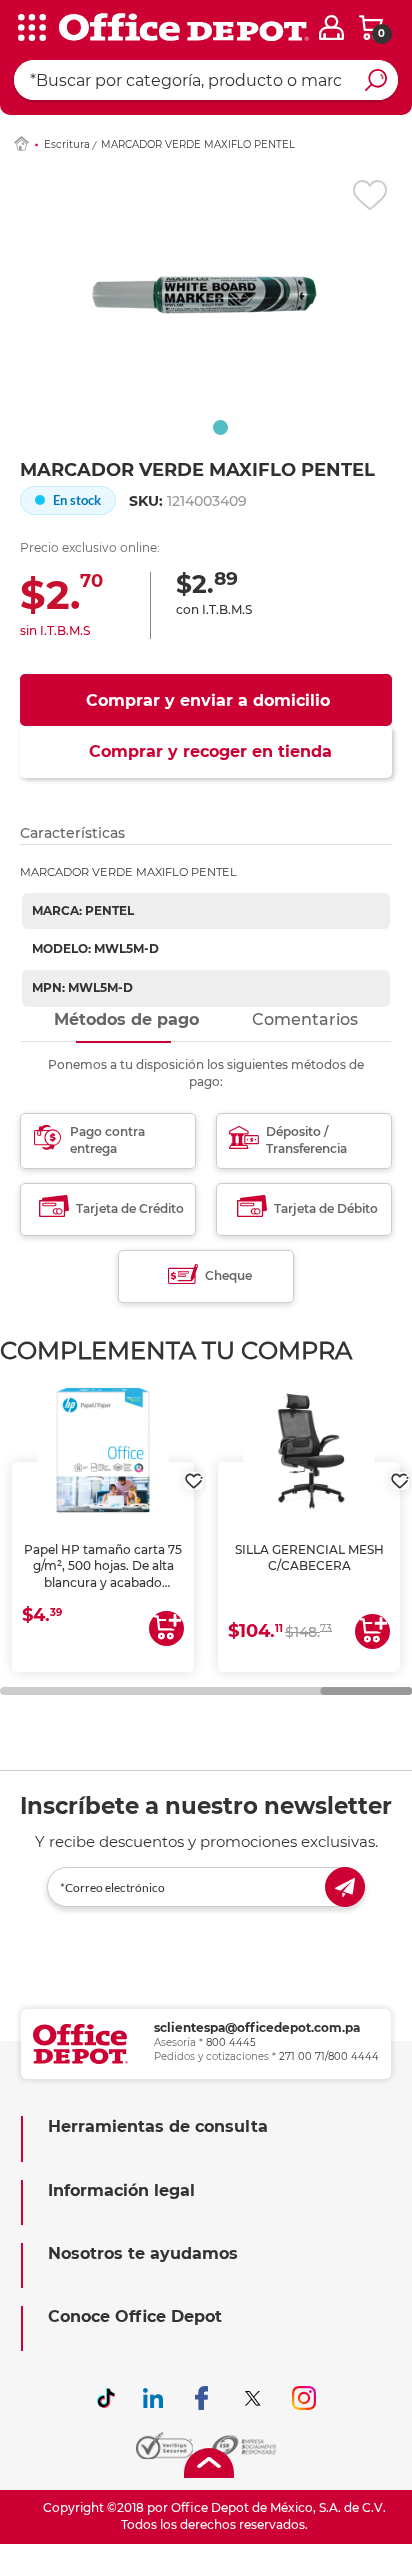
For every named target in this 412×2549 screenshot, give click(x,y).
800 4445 (231, 2042)
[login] (331, 27)
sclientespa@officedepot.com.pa (257, 2027)
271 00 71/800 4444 (329, 2056)
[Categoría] (30, 29)
